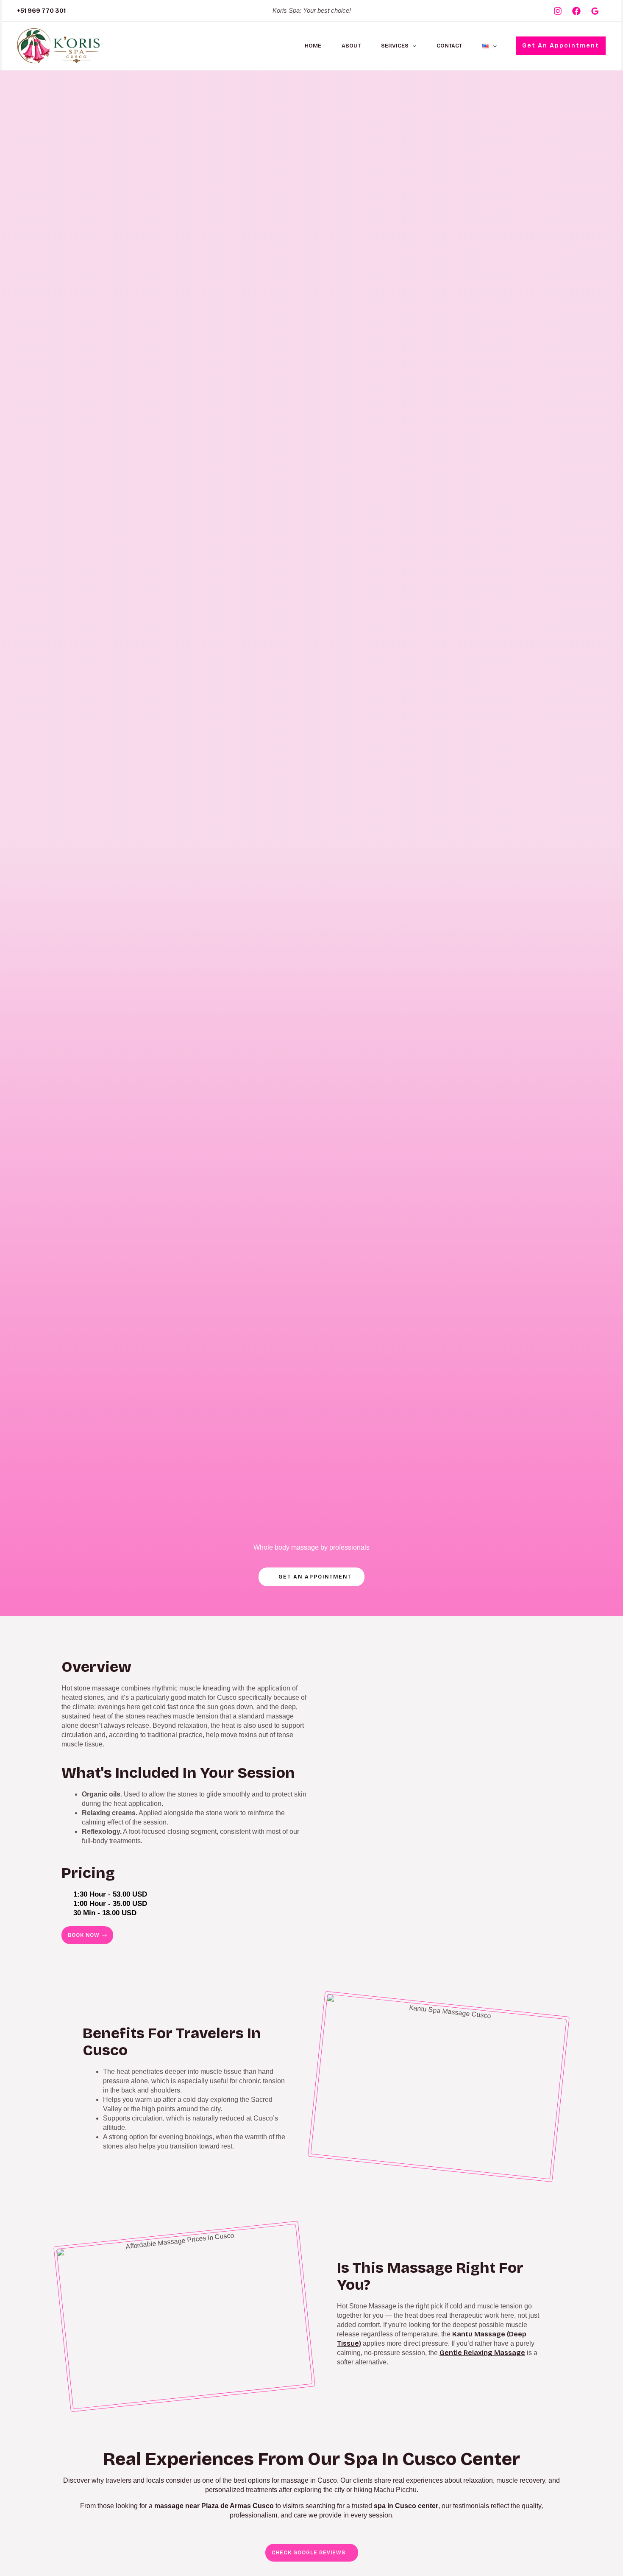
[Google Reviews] (595, 11)
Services (395, 46)
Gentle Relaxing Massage (482, 2353)
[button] (412, 46)
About (351, 46)
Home (313, 46)
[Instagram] (558, 11)
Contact (449, 46)
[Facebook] (576, 11)
